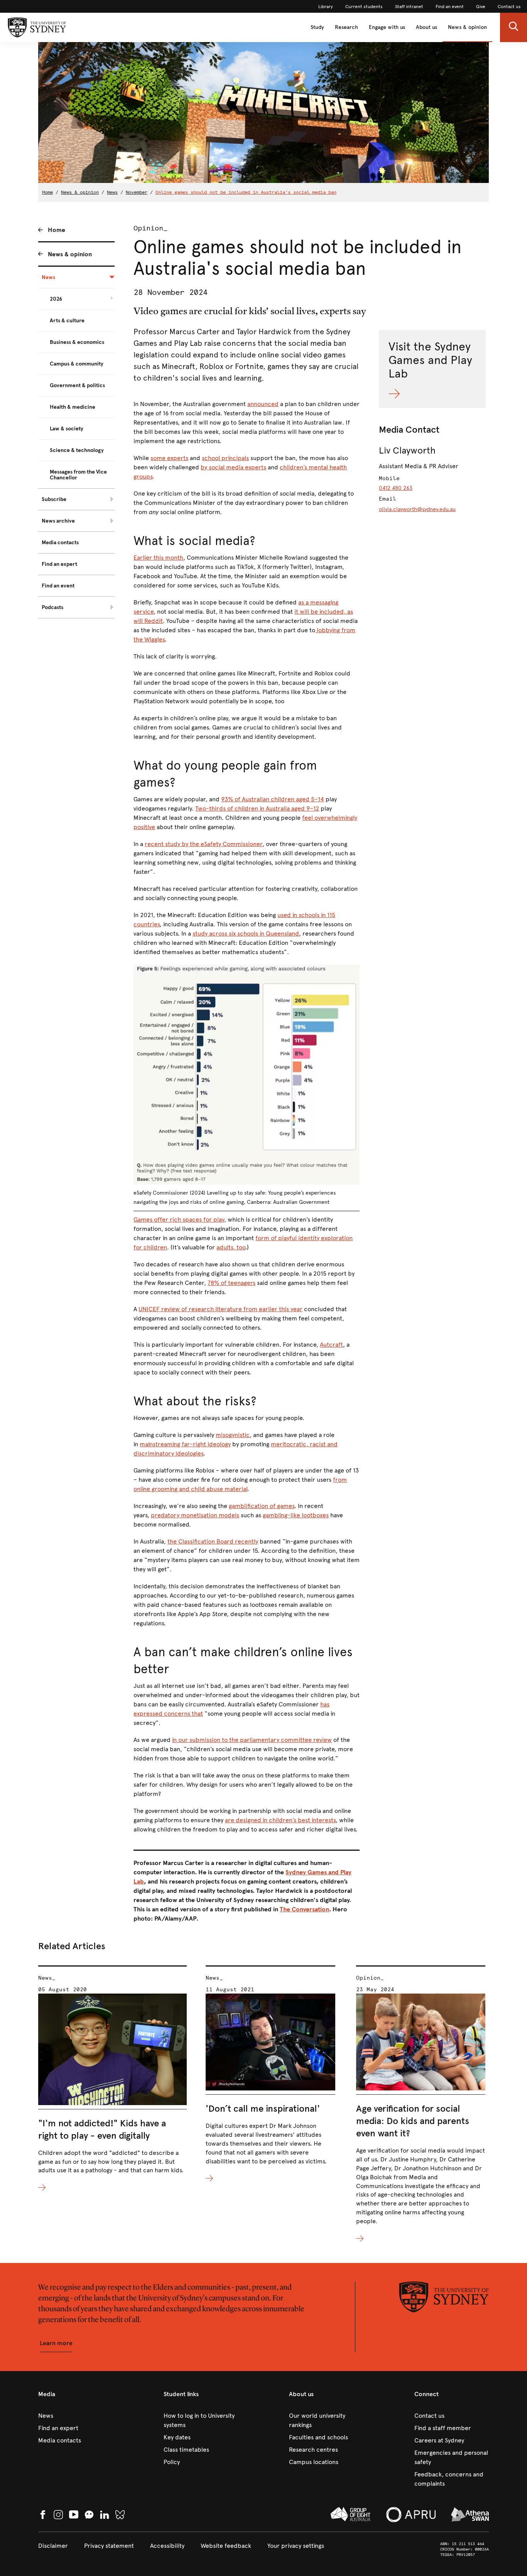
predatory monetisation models (195, 1515)
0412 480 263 (396, 488)
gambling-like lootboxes (296, 1515)
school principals (225, 458)
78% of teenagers (231, 1283)
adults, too (231, 1247)
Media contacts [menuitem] (60, 542)
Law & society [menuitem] (67, 429)
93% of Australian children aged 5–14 (273, 799)
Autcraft (331, 1345)
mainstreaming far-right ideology (185, 1444)
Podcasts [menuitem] (52, 607)
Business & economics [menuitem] (77, 342)
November (137, 192)
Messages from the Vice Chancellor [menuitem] (78, 475)
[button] (513, 27)
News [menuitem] (48, 277)
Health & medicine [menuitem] (73, 407)
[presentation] (112, 2079)
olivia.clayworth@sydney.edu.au (417, 509)
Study (317, 27)
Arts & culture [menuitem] (67, 321)
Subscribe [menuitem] (54, 499)
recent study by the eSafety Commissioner (204, 844)
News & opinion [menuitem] (70, 254)
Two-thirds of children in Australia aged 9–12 (257, 808)
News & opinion (467, 27)
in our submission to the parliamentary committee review (252, 1740)
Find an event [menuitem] (58, 586)
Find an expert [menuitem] (59, 564)
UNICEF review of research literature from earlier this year (220, 1309)
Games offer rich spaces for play (179, 1219)
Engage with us (387, 27)
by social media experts (233, 467)
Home (47, 192)
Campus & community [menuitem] (77, 364)
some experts (169, 458)
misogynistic (233, 1435)
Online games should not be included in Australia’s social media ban (246, 192)
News (112, 192)
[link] (326, 7)
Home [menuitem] (57, 230)
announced (263, 404)
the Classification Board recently (213, 1541)
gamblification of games (262, 1506)
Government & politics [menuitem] (77, 385)
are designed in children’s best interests (280, 1820)
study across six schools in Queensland (246, 933)
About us (426, 27)
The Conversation (304, 1909)
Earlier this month (158, 558)
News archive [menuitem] (58, 521)
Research (346, 27)
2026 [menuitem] (56, 299)
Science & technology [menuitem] (77, 450)
